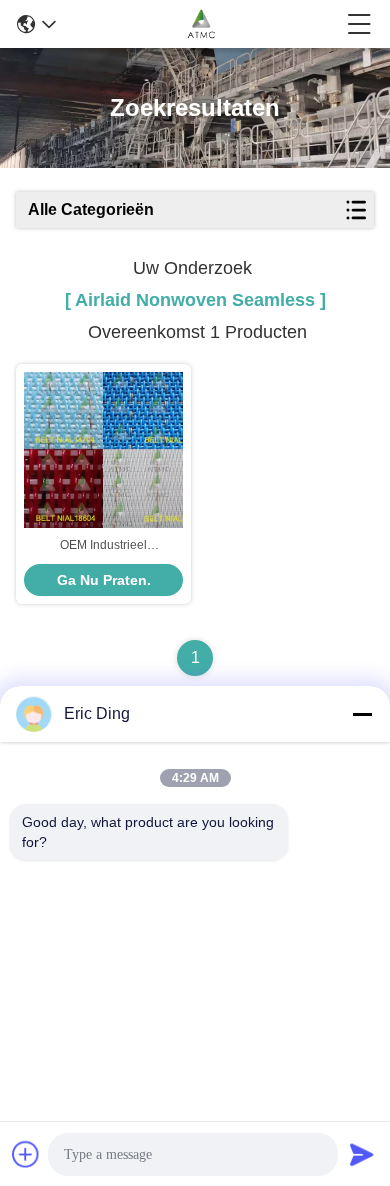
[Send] (362, 1154)
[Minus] (362, 714)
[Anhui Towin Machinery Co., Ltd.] (201, 24)
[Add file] (26, 1154)
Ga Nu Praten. (104, 580)
